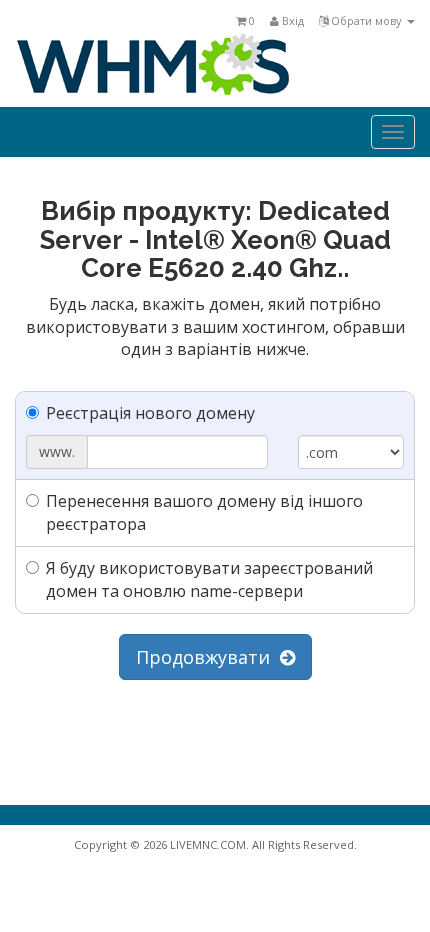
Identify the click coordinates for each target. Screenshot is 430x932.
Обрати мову (366, 20)
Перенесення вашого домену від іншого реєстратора (204, 512)
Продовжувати (208, 657)
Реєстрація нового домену (150, 413)
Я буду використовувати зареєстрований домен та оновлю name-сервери (209, 579)
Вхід (291, 20)
